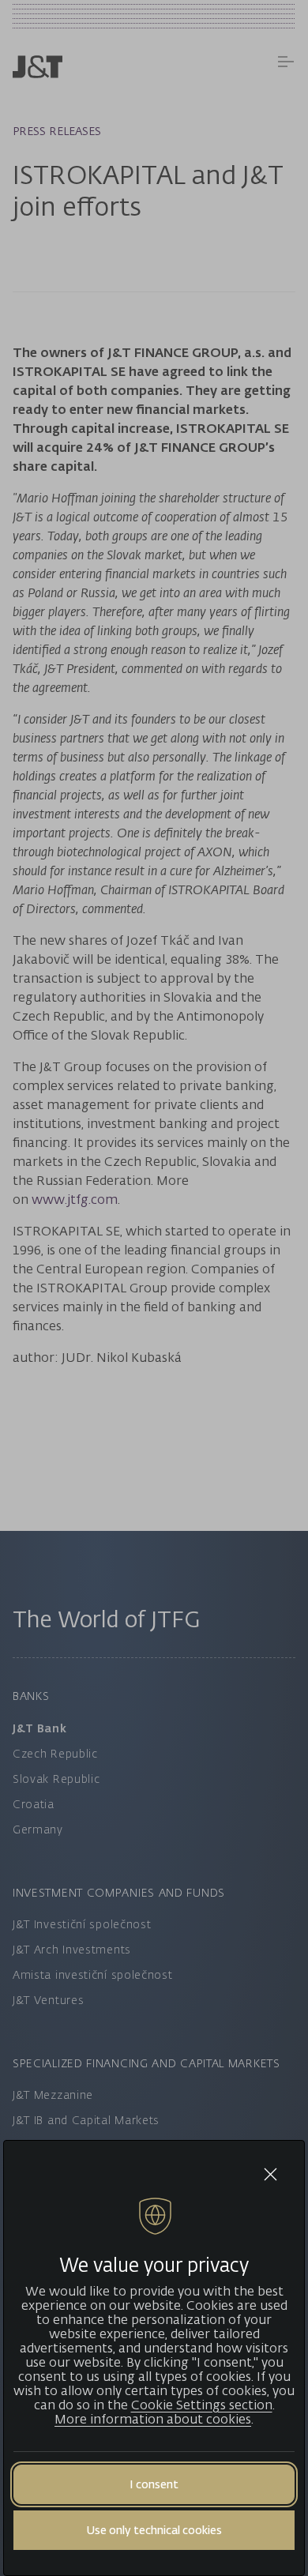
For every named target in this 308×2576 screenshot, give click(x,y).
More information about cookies (153, 2419)
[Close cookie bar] (270, 2174)
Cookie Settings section (202, 2405)
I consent (154, 2484)
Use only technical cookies (154, 2530)
